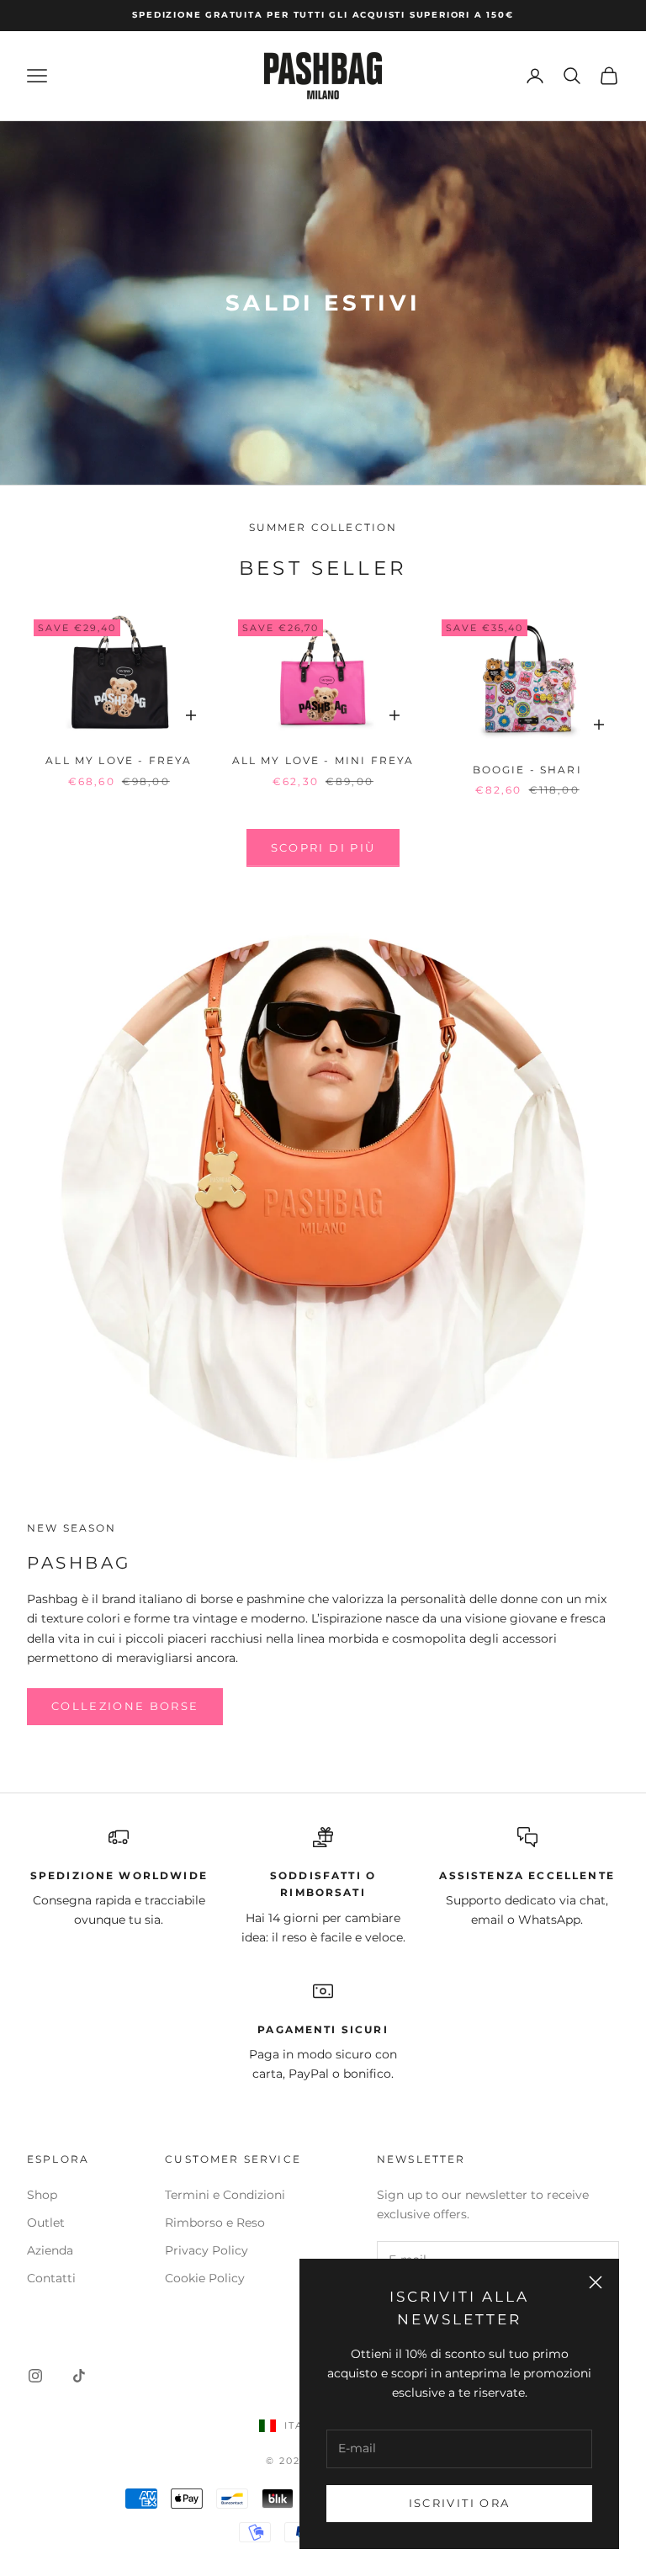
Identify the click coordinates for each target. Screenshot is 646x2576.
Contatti (51, 2278)
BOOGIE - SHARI (527, 770)
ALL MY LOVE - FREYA (119, 760)
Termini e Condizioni (225, 2195)
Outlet (46, 2223)
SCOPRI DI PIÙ (323, 847)
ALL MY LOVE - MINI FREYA (323, 760)
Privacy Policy (207, 2250)
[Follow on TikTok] (79, 2376)
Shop (42, 2195)
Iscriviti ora (459, 2503)
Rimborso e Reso (215, 2223)
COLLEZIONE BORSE (125, 1706)
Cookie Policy (205, 2278)
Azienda (50, 2250)
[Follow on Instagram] (35, 2376)
